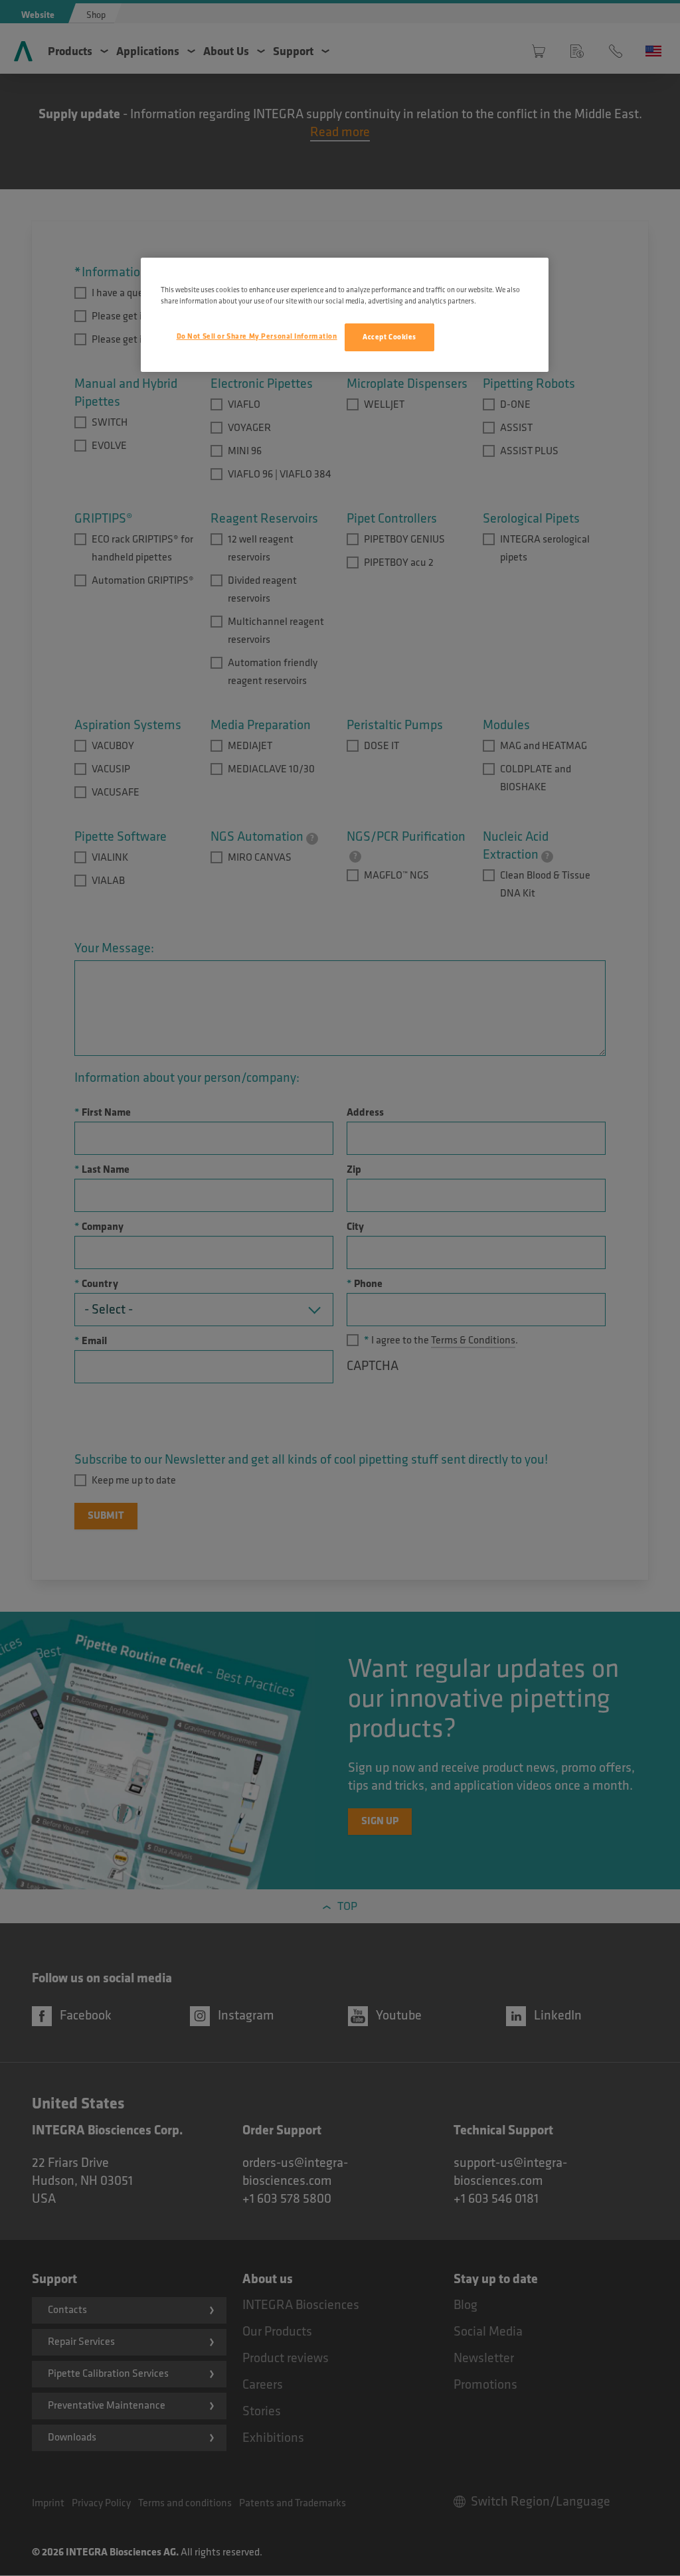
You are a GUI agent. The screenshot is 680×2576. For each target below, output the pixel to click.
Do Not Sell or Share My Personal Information (257, 336)
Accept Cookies (389, 337)
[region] (345, 315)
